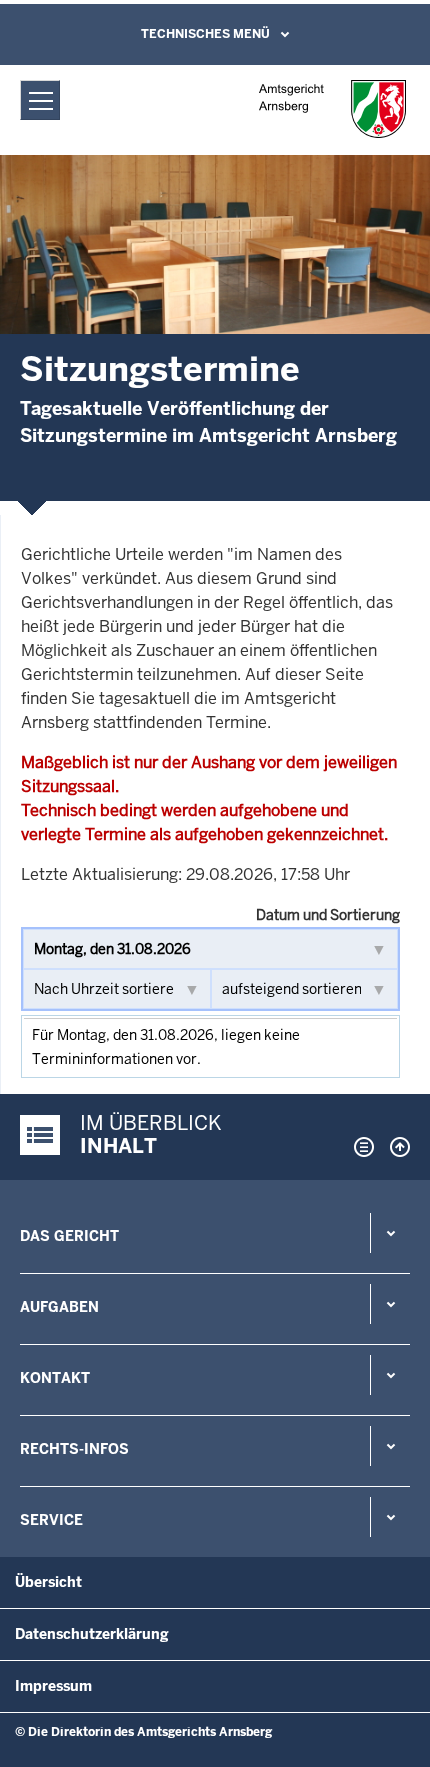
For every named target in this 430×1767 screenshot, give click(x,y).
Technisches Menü (205, 34)
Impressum (53, 1686)
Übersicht (48, 1582)
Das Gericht (69, 1236)
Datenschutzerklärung (92, 1634)
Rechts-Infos (74, 1449)
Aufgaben (59, 1307)
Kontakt (55, 1378)
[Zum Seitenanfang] (395, 1147)
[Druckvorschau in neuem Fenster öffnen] (360, 1147)
